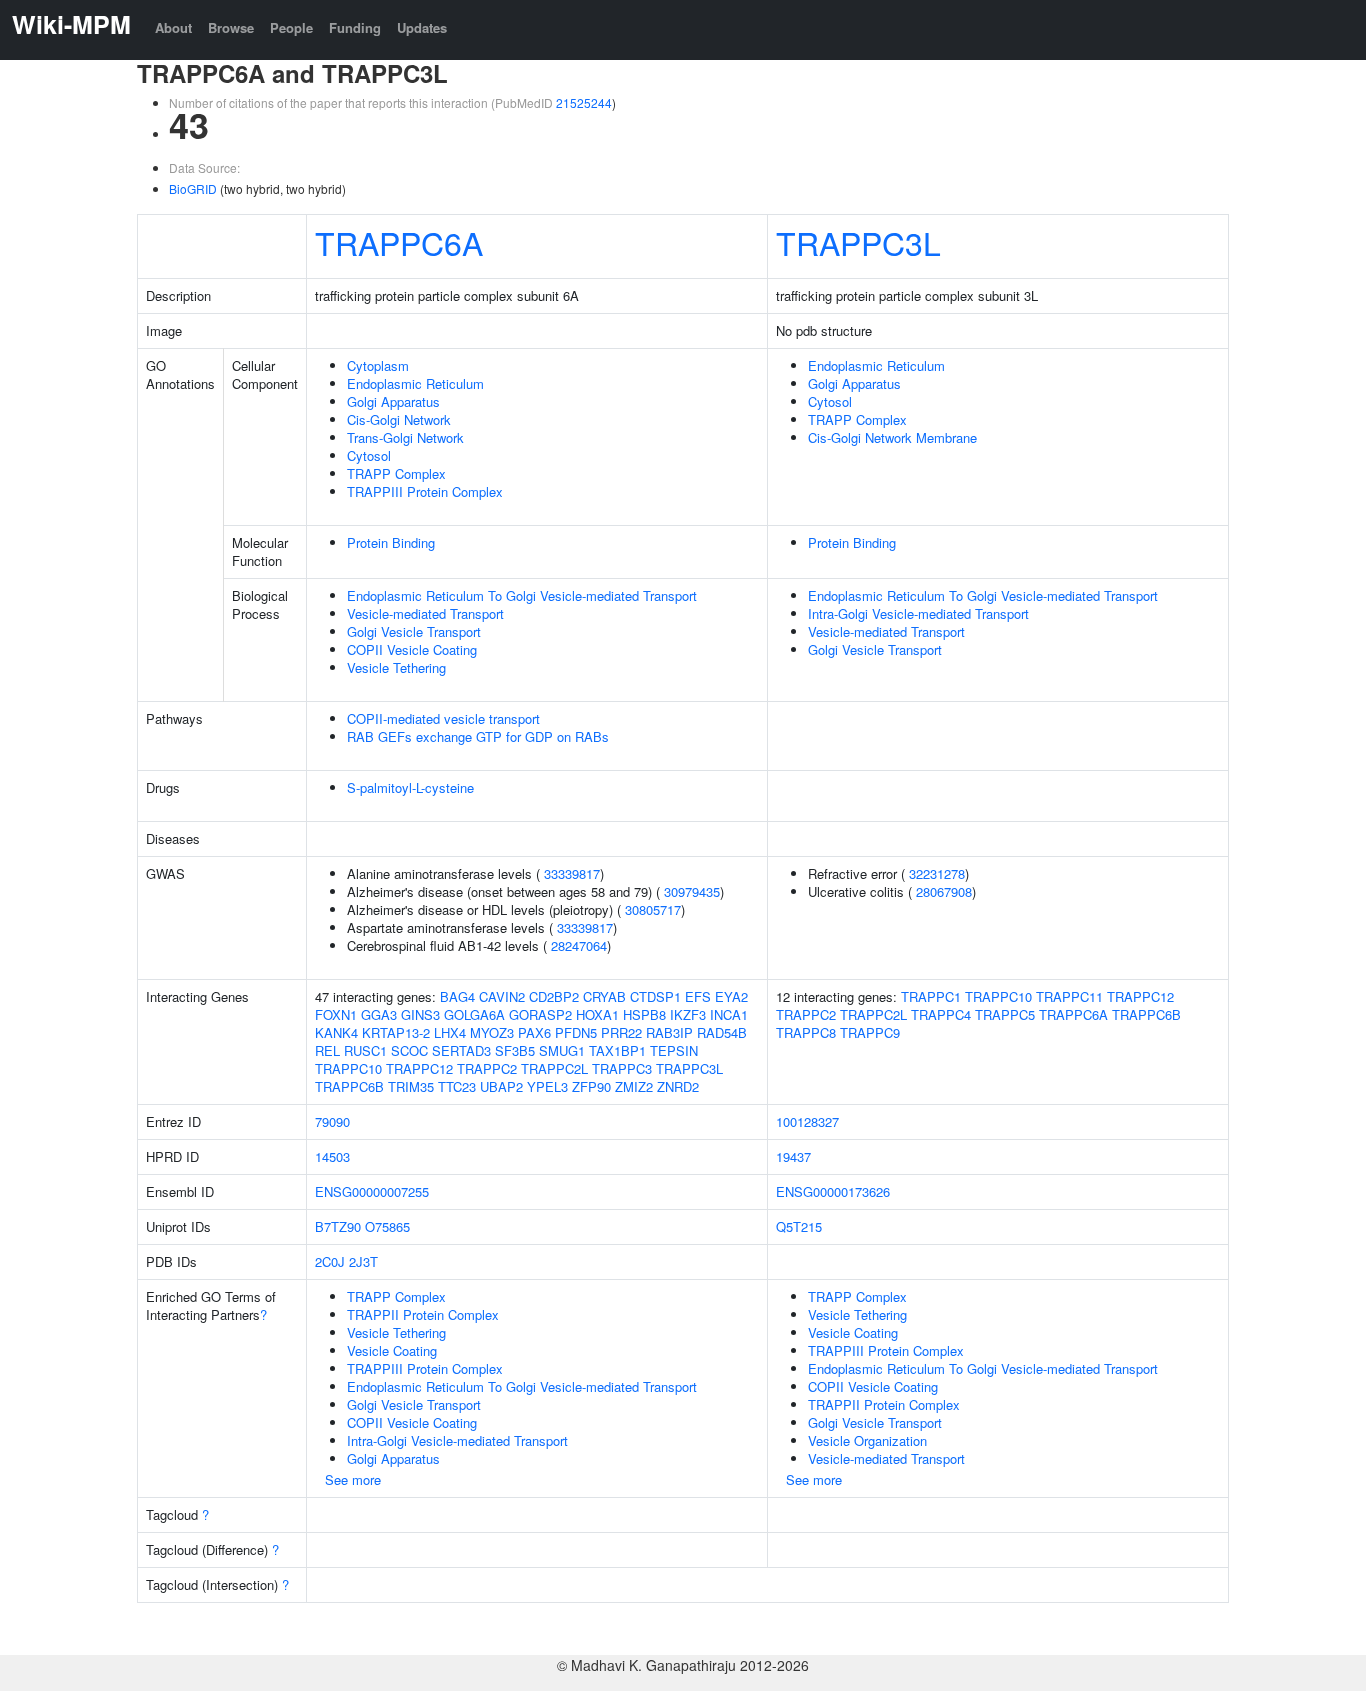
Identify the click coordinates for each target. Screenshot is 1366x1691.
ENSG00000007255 (372, 1191)
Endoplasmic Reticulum (415, 383)
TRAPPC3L (858, 242)
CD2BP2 (554, 996)
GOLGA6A (474, 1014)
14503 (332, 1156)
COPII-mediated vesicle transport (443, 718)
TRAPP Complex (396, 473)
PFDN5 (576, 1032)
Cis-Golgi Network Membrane (892, 437)
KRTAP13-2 (396, 1032)
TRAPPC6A (399, 242)
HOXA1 (597, 1014)
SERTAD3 (461, 1050)
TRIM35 (411, 1086)
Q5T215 (799, 1226)
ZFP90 (591, 1086)
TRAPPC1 (931, 996)
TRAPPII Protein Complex (423, 1314)
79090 (332, 1121)
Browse (231, 27)
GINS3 (420, 1014)
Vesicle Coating (392, 1350)
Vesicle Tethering (396, 667)
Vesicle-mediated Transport (425, 613)
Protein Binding (391, 542)
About (173, 27)
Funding (355, 27)
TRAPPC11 (1069, 996)
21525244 (584, 102)
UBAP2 (501, 1086)
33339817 (572, 873)
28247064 (579, 945)
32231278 (937, 873)
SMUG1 (562, 1050)
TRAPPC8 (806, 1032)
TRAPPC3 (622, 1068)
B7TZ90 (338, 1226)
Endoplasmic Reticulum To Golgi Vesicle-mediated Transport (522, 595)
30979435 (692, 891)
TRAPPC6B (349, 1086)
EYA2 (731, 996)
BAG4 (457, 996)
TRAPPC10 (348, 1068)
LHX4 (450, 1032)
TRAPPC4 (941, 1014)
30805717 (653, 909)
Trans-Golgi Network (405, 437)
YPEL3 (547, 1086)
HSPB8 (644, 1014)
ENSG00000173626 (833, 1191)
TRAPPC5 (1005, 1014)
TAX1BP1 (617, 1050)
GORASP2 (540, 1014)
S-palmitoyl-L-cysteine (410, 787)
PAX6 (534, 1032)
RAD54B (722, 1032)
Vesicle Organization (867, 1440)
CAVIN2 (502, 996)
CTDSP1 (655, 996)
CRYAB (604, 996)
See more (353, 1479)
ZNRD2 (678, 1086)
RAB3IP (669, 1032)
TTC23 (457, 1086)
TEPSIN (674, 1050)
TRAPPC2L (554, 1068)
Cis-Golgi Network (399, 419)
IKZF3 (688, 1014)
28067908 (944, 891)
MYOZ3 (492, 1032)
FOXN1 (336, 1014)
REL (327, 1050)
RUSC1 (365, 1050)
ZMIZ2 (634, 1086)
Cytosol (369, 455)
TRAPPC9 (870, 1032)
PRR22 (621, 1032)
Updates (422, 27)
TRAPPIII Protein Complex (425, 491)
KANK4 (336, 1032)
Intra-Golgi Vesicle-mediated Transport (918, 613)
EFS (698, 996)
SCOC (409, 1050)
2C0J (330, 1261)
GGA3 (379, 1014)
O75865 (387, 1226)
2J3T (363, 1261)
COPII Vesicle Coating (412, 649)
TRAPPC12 (419, 1068)
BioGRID (193, 188)
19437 (793, 1156)
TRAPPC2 (487, 1068)
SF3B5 (515, 1050)
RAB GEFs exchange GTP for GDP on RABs (478, 736)
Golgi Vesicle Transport (414, 631)
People (291, 27)
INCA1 (729, 1014)
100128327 (807, 1121)
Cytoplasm (378, 365)
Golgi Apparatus (393, 401)
